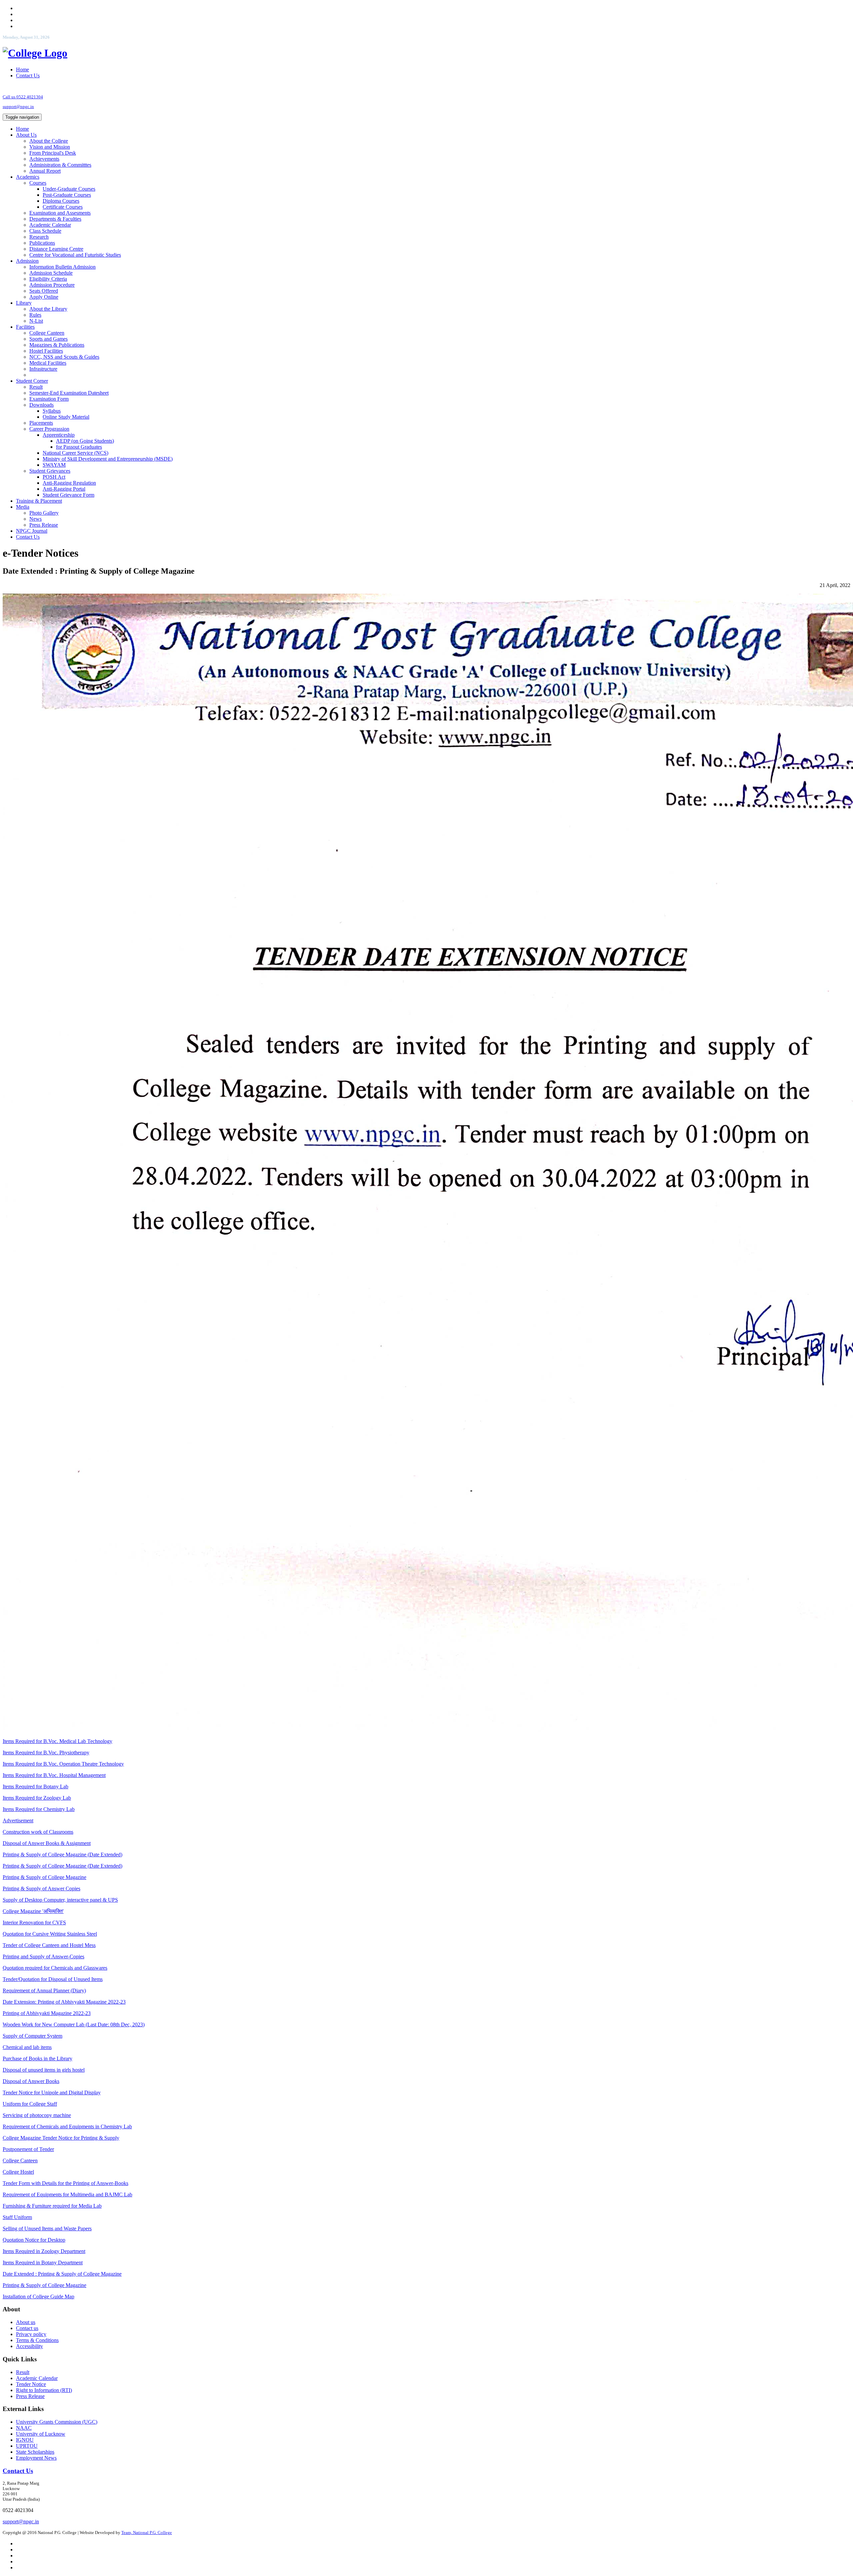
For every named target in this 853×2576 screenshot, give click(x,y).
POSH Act (54, 477)
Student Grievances (50, 471)
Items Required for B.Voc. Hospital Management (54, 1775)
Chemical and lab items (27, 2047)
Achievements (44, 159)
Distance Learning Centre (56, 249)
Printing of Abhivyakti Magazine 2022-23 (47, 2013)
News (35, 519)
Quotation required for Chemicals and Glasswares (55, 1968)
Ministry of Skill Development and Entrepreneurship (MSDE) (108, 459)
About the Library (48, 309)
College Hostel (18, 2172)
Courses (38, 183)
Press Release (44, 525)
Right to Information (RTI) (44, 2390)
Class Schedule (45, 231)
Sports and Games (48, 339)
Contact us (27, 2328)
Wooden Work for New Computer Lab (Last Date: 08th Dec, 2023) (74, 2024)
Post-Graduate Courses (67, 195)
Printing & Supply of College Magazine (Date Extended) (62, 1854)
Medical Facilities (48, 363)
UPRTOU (27, 2446)
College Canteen (47, 333)
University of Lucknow (41, 2434)
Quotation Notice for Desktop (34, 2240)
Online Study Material (66, 417)
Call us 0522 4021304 (23, 97)
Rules (35, 315)
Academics (28, 177)
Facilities (25, 327)
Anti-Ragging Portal (64, 489)
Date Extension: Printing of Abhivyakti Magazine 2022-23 (64, 2002)
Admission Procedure (52, 285)
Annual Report (45, 171)
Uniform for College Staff (30, 2104)
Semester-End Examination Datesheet (69, 393)
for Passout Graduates (79, 447)
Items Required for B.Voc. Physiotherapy (46, 1752)
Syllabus (52, 411)
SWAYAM (54, 465)
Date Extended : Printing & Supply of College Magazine (62, 2274)
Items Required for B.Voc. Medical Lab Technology (57, 1741)
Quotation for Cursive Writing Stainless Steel (50, 1934)
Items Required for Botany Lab (35, 1786)
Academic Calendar (50, 225)
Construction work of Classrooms (38, 1832)
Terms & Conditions (37, 2340)
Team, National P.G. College (147, 2532)
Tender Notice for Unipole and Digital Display (52, 2092)
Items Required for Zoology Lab (37, 1798)
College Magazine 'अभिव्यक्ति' (33, 1911)
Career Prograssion (49, 429)
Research (39, 237)
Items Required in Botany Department (43, 2262)
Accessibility (29, 2346)
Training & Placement (39, 501)
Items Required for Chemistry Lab (39, 1809)
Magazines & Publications (57, 345)
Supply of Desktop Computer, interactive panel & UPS (60, 1900)
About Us (26, 135)
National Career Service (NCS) (75, 453)
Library (24, 303)
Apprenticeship (59, 435)
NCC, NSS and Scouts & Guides (64, 357)
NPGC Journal (32, 531)
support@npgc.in (18, 106)
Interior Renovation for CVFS (34, 1922)
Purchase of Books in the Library (37, 2058)
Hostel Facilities (46, 351)
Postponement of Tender (28, 2149)
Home (22, 69)
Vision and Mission (50, 147)
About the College (49, 141)
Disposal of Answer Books (31, 2081)
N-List (36, 321)
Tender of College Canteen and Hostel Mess (49, 1945)
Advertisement (18, 1820)
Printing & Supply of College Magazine (44, 1877)
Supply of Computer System (32, 2036)
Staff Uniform (17, 2217)
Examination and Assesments (60, 213)
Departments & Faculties (55, 219)
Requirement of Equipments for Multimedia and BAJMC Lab (67, 2194)
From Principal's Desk (53, 153)
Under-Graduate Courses (69, 189)
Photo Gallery (44, 513)
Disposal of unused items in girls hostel (44, 2070)
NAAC (24, 2428)
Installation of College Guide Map (38, 2296)
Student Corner (32, 381)
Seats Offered (44, 291)
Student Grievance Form (68, 495)
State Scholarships (35, 2452)
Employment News (36, 2458)
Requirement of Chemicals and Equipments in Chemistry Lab (67, 2126)
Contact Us (28, 75)
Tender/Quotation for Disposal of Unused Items (53, 1979)
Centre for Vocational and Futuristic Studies (75, 255)
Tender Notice (31, 2384)
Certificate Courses (63, 207)
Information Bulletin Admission (62, 267)
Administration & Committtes (60, 165)
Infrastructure (43, 369)
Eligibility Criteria (48, 279)
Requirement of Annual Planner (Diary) (44, 1990)
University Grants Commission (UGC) (57, 2422)
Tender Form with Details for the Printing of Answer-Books (65, 2183)
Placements (41, 423)
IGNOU (25, 2440)
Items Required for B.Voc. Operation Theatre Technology (63, 1764)
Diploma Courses (61, 201)
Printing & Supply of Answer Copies (41, 1888)
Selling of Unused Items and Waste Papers (47, 2228)
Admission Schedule (51, 273)
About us (26, 2322)
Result (36, 387)
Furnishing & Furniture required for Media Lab (52, 2206)
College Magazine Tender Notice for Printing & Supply (61, 2138)
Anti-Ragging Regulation (69, 483)
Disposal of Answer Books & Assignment (47, 1843)
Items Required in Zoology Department (44, 2251)
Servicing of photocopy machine (37, 2115)
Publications (42, 243)
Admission (27, 261)
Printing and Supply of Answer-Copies (43, 1956)
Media (23, 507)
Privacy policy (31, 2334)
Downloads (41, 405)
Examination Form (49, 399)
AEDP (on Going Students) (85, 441)
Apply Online (44, 297)
